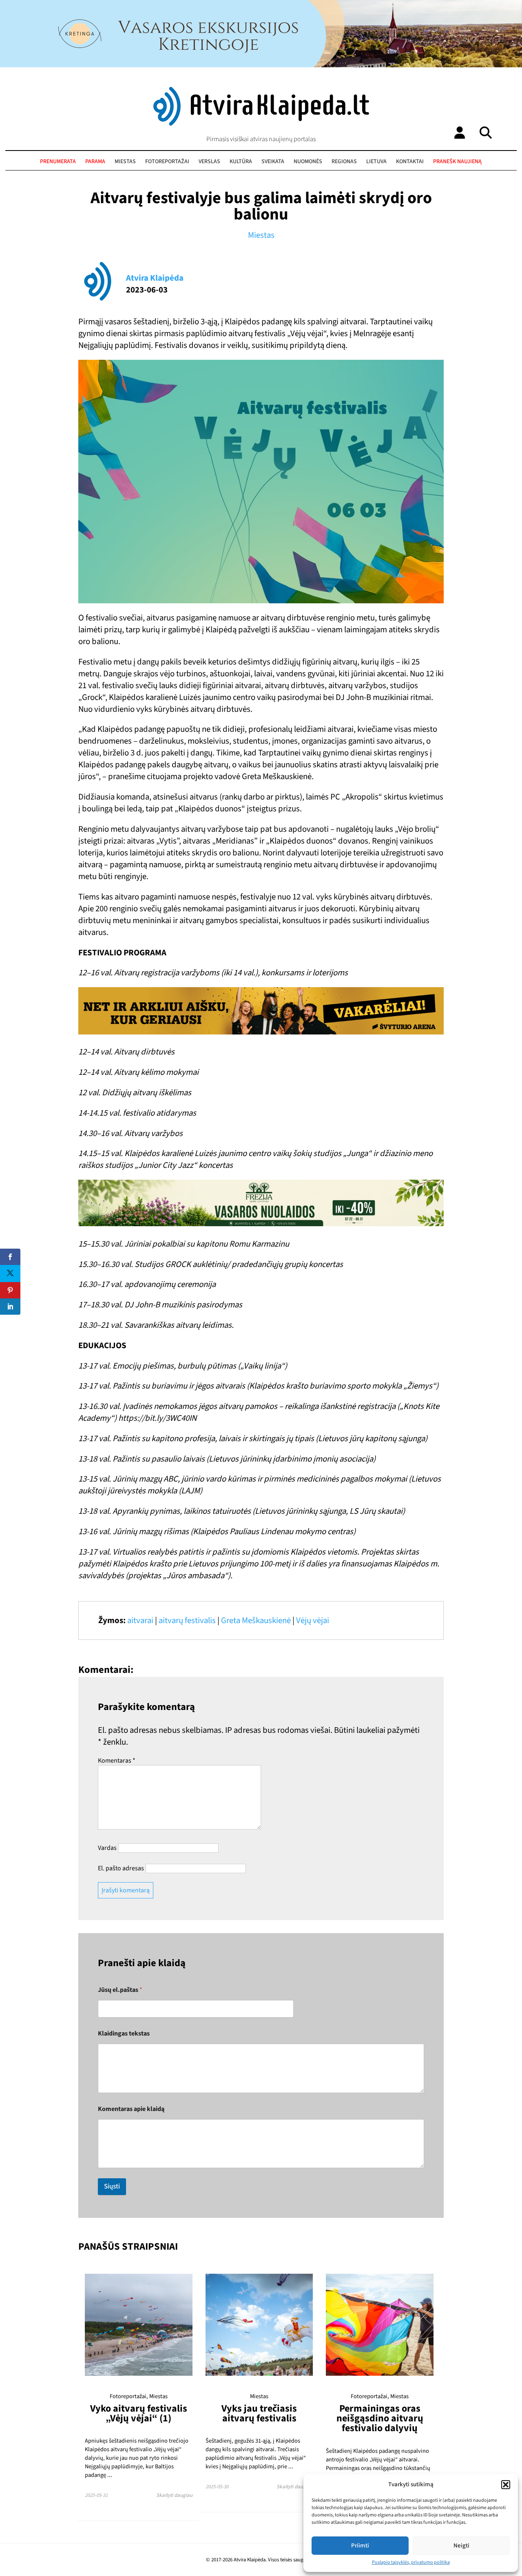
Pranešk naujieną (457, 162)
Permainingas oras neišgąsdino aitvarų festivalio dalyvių (380, 2419)
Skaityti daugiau (174, 2495)
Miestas (125, 162)
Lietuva (376, 162)
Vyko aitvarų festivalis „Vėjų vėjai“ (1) (139, 2413)
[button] (506, 2485)
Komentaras (117, 1761)
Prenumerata (58, 162)
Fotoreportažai (167, 162)
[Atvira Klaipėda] (261, 124)
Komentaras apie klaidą (131, 2109)
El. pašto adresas (121, 1868)
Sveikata (273, 162)
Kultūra (241, 162)
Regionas (344, 162)
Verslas (209, 162)
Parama (95, 162)
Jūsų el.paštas (120, 1990)
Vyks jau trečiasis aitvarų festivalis (259, 2413)
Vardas (107, 1848)
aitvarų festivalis (187, 1620)
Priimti (360, 2546)
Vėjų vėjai (313, 1620)
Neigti (461, 2546)
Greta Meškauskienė (256, 1620)
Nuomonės (308, 162)
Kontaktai (410, 162)
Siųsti (112, 2186)
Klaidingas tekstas (124, 2034)
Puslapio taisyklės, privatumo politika (411, 2562)
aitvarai (140, 1620)
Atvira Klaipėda (155, 278)
